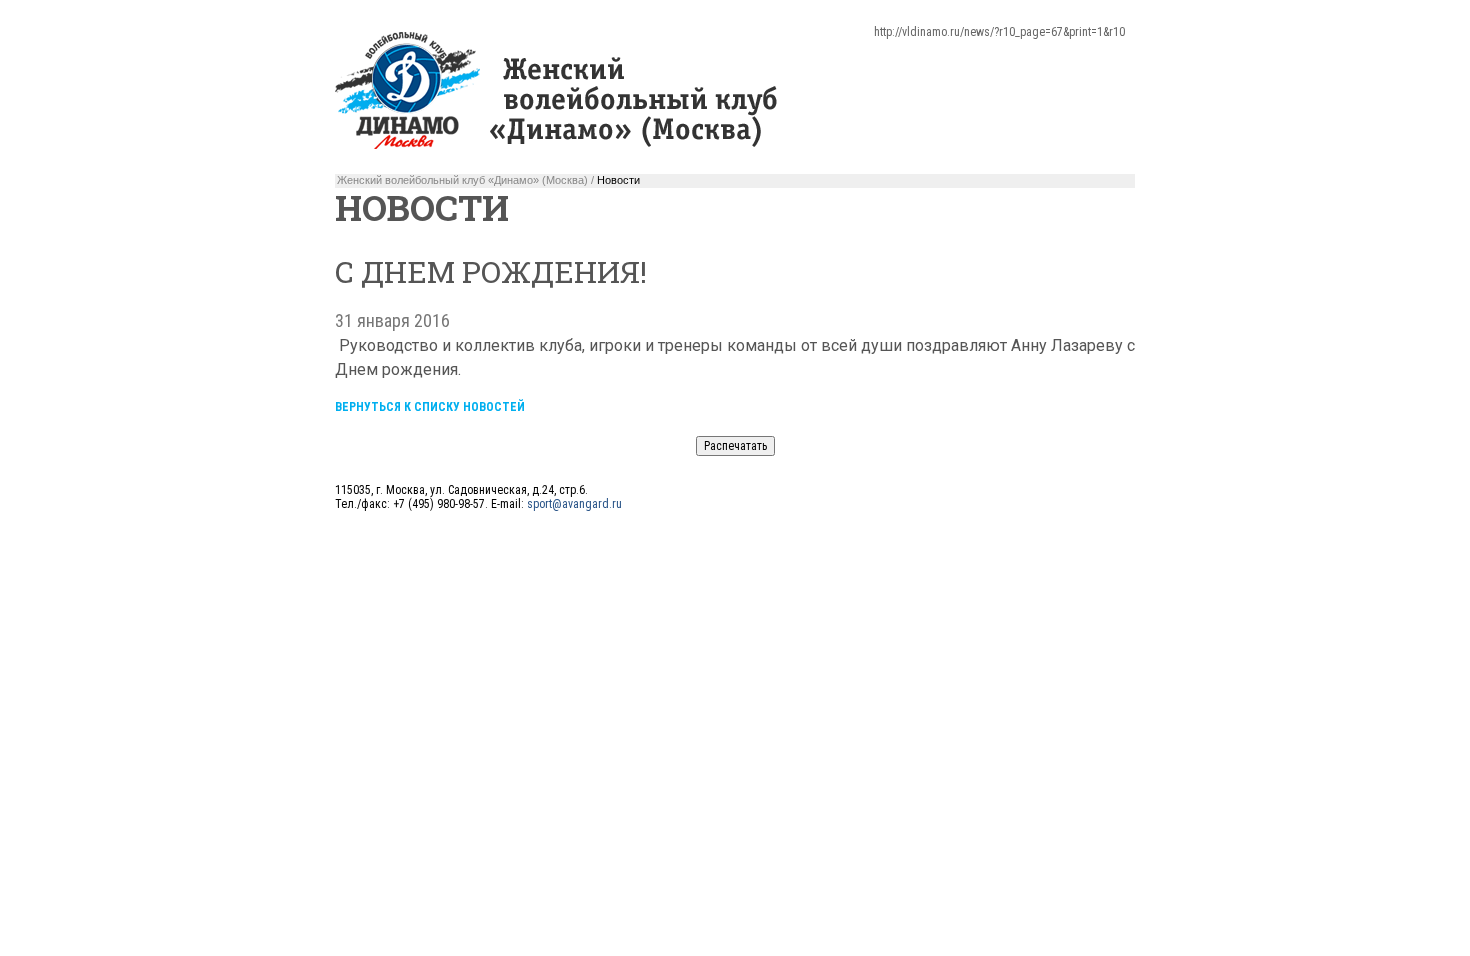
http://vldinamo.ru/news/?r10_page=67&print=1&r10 (999, 32)
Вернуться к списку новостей (430, 407)
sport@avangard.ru (574, 504)
